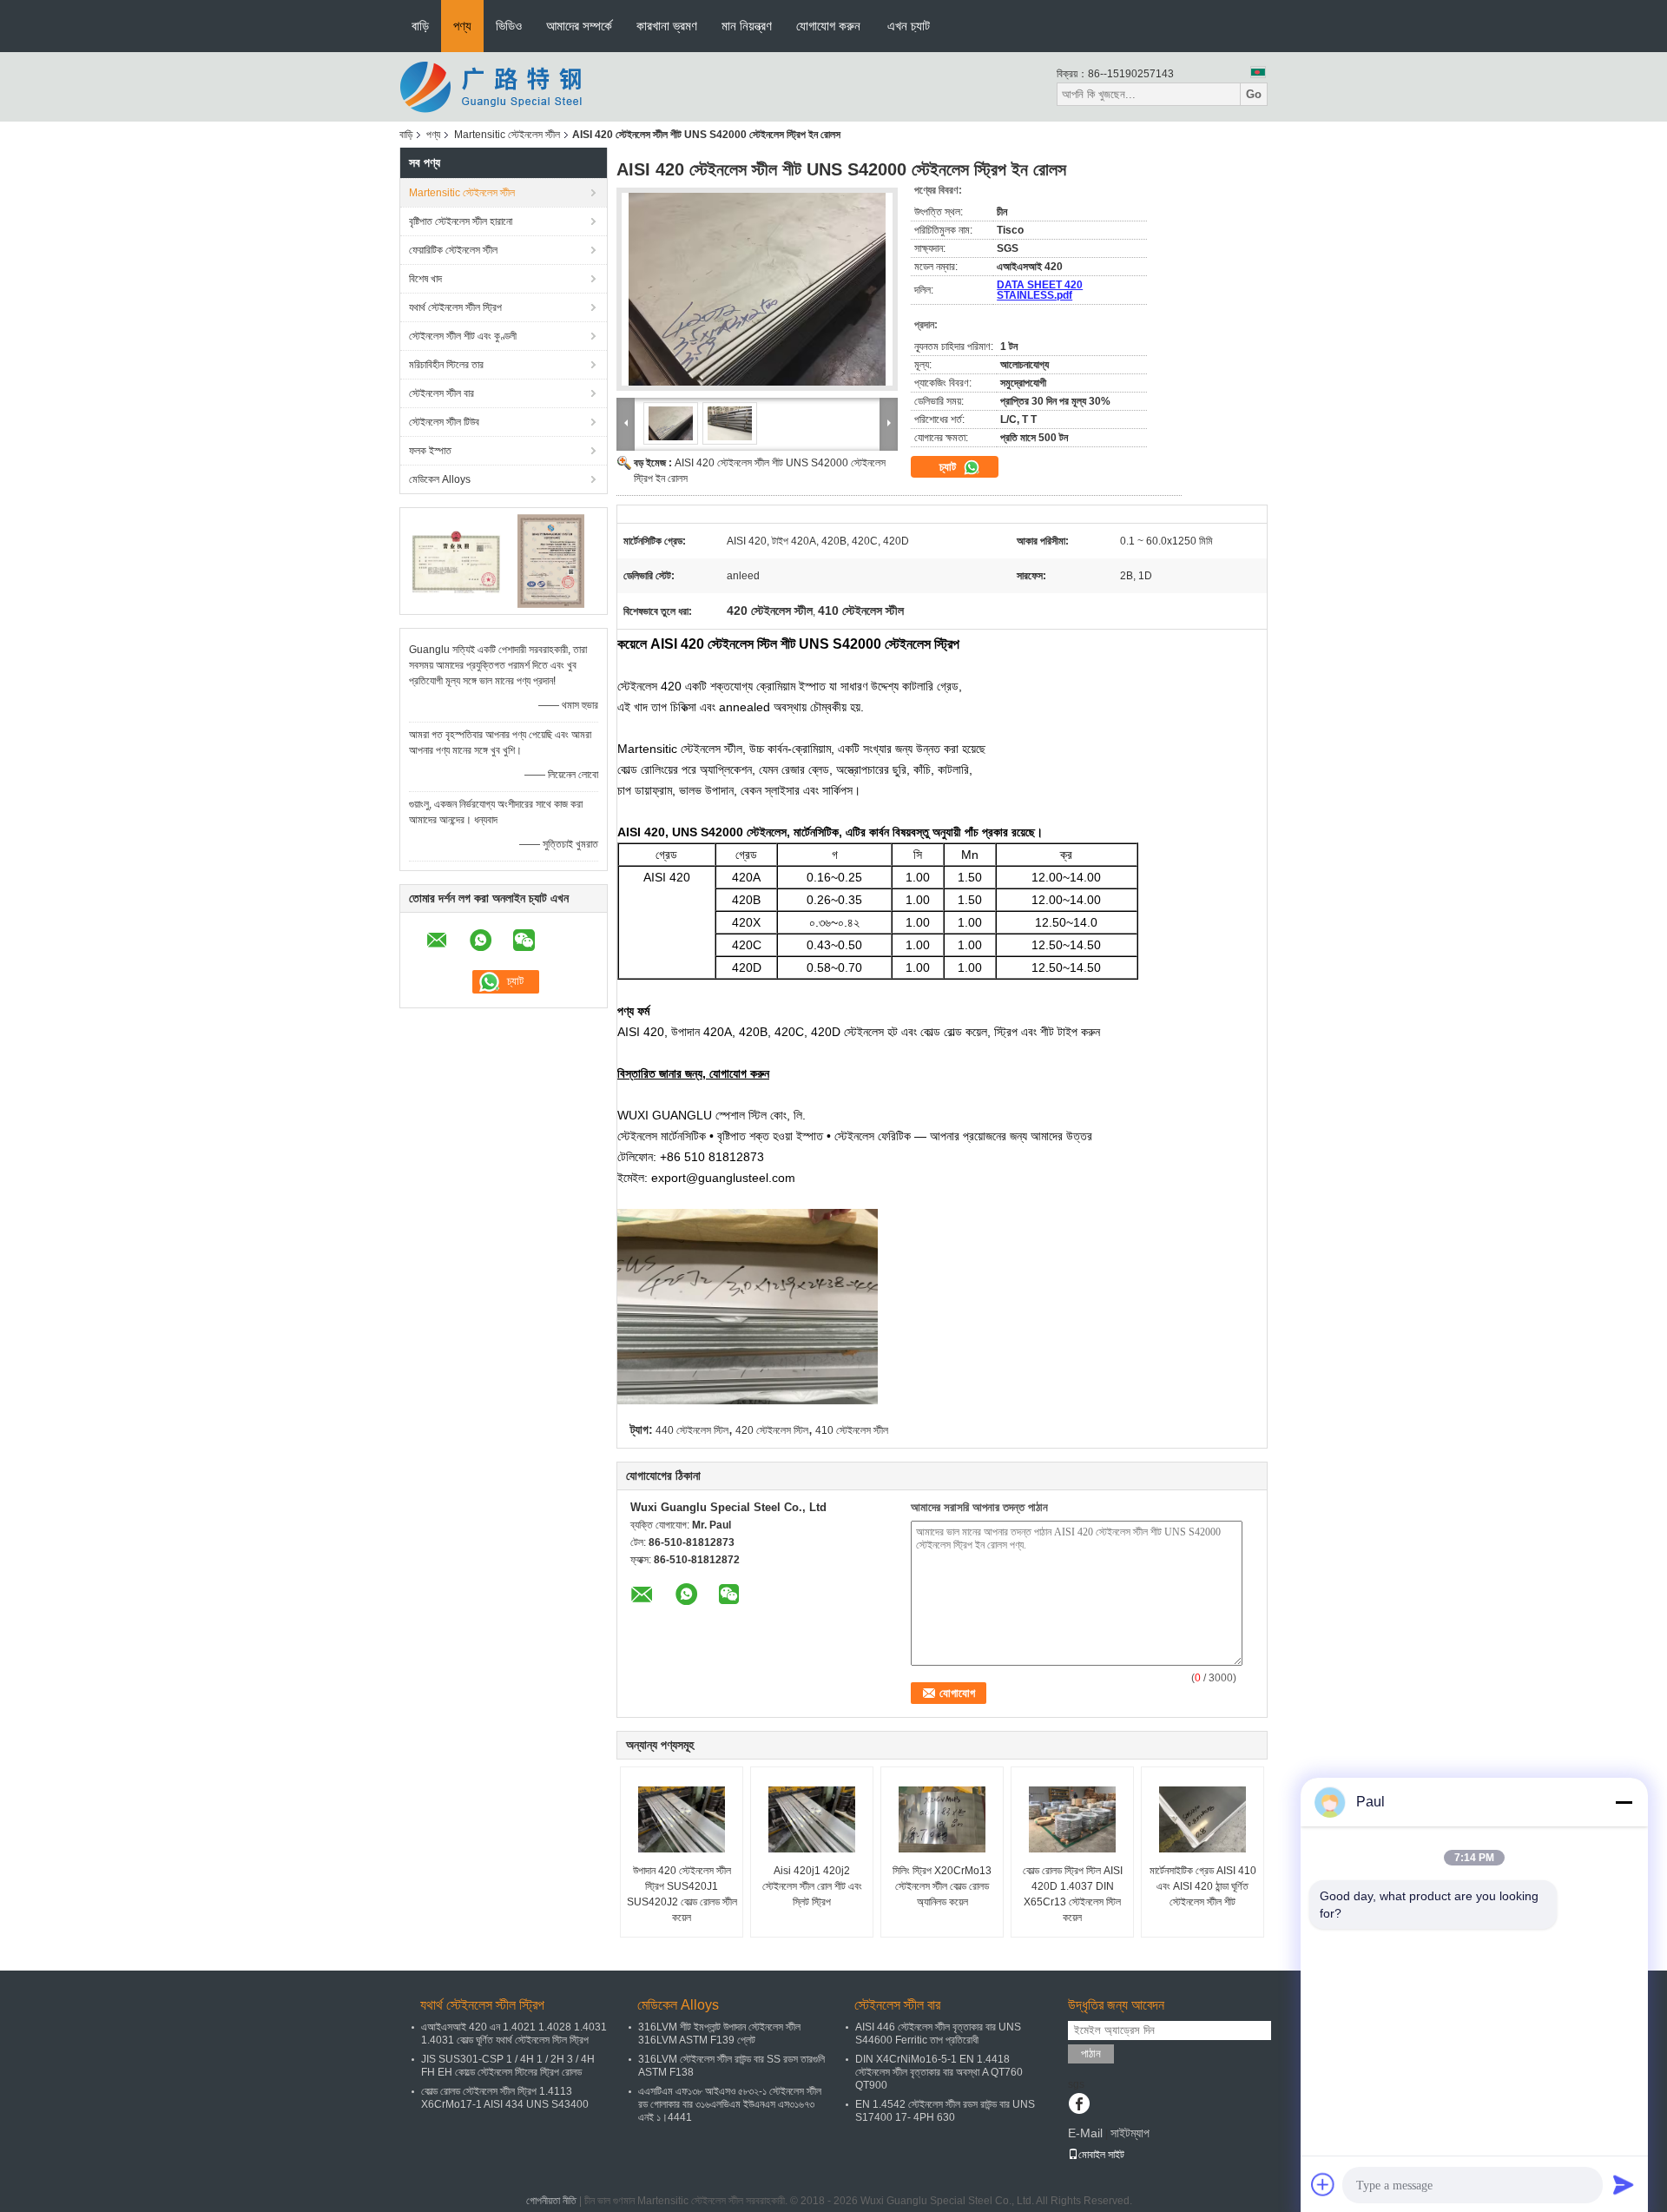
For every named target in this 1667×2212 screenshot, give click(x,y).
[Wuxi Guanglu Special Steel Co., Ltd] (495, 86)
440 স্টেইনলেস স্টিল (692, 1430)
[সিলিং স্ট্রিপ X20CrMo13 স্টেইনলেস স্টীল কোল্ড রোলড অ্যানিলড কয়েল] (942, 1819)
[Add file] (1323, 2184)
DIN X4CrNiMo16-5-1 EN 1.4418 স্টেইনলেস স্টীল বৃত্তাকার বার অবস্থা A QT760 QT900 (939, 2072)
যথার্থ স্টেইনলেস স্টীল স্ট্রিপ (455, 307)
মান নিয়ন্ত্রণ (747, 26)
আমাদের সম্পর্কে (579, 26)
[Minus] (1624, 1802)
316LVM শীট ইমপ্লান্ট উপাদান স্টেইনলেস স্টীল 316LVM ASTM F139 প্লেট (719, 2034)
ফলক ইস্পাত (430, 451)
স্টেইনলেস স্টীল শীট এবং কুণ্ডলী (463, 336)
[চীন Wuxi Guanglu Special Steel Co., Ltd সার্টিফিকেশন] (456, 560)
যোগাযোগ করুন (828, 26)
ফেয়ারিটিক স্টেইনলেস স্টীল (453, 250)
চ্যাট (949, 467)
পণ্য (462, 26)
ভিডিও (509, 26)
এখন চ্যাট (909, 26)
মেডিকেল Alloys (440, 479)
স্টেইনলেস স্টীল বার (441, 393)
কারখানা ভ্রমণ (667, 26)
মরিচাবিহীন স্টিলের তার (446, 365)
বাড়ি (420, 26)
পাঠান (1091, 2054)
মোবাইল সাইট (1101, 2155)
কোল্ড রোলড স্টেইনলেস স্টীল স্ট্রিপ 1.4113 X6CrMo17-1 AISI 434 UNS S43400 (505, 2098)
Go (1254, 94)
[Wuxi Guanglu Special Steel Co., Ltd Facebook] (1079, 2105)
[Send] (1624, 2184)
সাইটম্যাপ (1130, 2133)
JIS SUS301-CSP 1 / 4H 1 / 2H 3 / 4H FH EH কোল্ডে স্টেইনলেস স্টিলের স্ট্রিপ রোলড (508, 2066)
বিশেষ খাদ (425, 279)
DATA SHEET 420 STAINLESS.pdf (1040, 290)
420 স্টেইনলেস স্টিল (772, 1430)
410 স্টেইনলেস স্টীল (852, 1430)
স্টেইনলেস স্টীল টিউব (444, 422)
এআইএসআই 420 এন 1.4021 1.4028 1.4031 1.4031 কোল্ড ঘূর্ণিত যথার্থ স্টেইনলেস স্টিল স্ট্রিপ (514, 2034)
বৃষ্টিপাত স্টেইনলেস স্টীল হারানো (461, 221)
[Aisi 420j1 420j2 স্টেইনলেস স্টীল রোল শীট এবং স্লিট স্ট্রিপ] (812, 1819)
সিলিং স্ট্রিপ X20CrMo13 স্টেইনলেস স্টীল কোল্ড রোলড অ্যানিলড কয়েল (942, 1886)
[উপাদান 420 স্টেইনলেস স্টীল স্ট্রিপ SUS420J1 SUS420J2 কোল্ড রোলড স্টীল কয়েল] (682, 1819)
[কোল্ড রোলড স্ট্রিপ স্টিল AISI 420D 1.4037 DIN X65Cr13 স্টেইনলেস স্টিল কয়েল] (1072, 1819)
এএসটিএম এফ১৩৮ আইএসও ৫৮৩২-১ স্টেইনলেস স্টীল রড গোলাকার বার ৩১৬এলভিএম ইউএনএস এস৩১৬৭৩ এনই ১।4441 (730, 2104)
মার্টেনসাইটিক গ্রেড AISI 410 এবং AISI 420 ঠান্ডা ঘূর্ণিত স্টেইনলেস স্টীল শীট (1203, 1886)
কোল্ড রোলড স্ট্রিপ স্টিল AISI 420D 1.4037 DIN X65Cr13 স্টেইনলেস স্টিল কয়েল (1073, 1894)
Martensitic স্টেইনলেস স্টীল (507, 135)
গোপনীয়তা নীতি (551, 2201)
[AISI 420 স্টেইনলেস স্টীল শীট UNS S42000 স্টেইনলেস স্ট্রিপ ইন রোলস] (757, 289)
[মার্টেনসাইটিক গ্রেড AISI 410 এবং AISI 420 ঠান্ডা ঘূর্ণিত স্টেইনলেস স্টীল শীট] (1202, 1819)
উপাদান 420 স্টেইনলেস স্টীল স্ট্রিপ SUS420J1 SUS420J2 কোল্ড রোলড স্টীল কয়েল (682, 1894)
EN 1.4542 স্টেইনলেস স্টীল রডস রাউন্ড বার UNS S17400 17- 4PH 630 (945, 2111)
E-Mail (1085, 2133)
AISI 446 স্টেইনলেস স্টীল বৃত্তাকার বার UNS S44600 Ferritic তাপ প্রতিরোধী (938, 2034)
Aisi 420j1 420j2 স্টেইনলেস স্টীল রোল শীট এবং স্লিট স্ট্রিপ (812, 1886)
